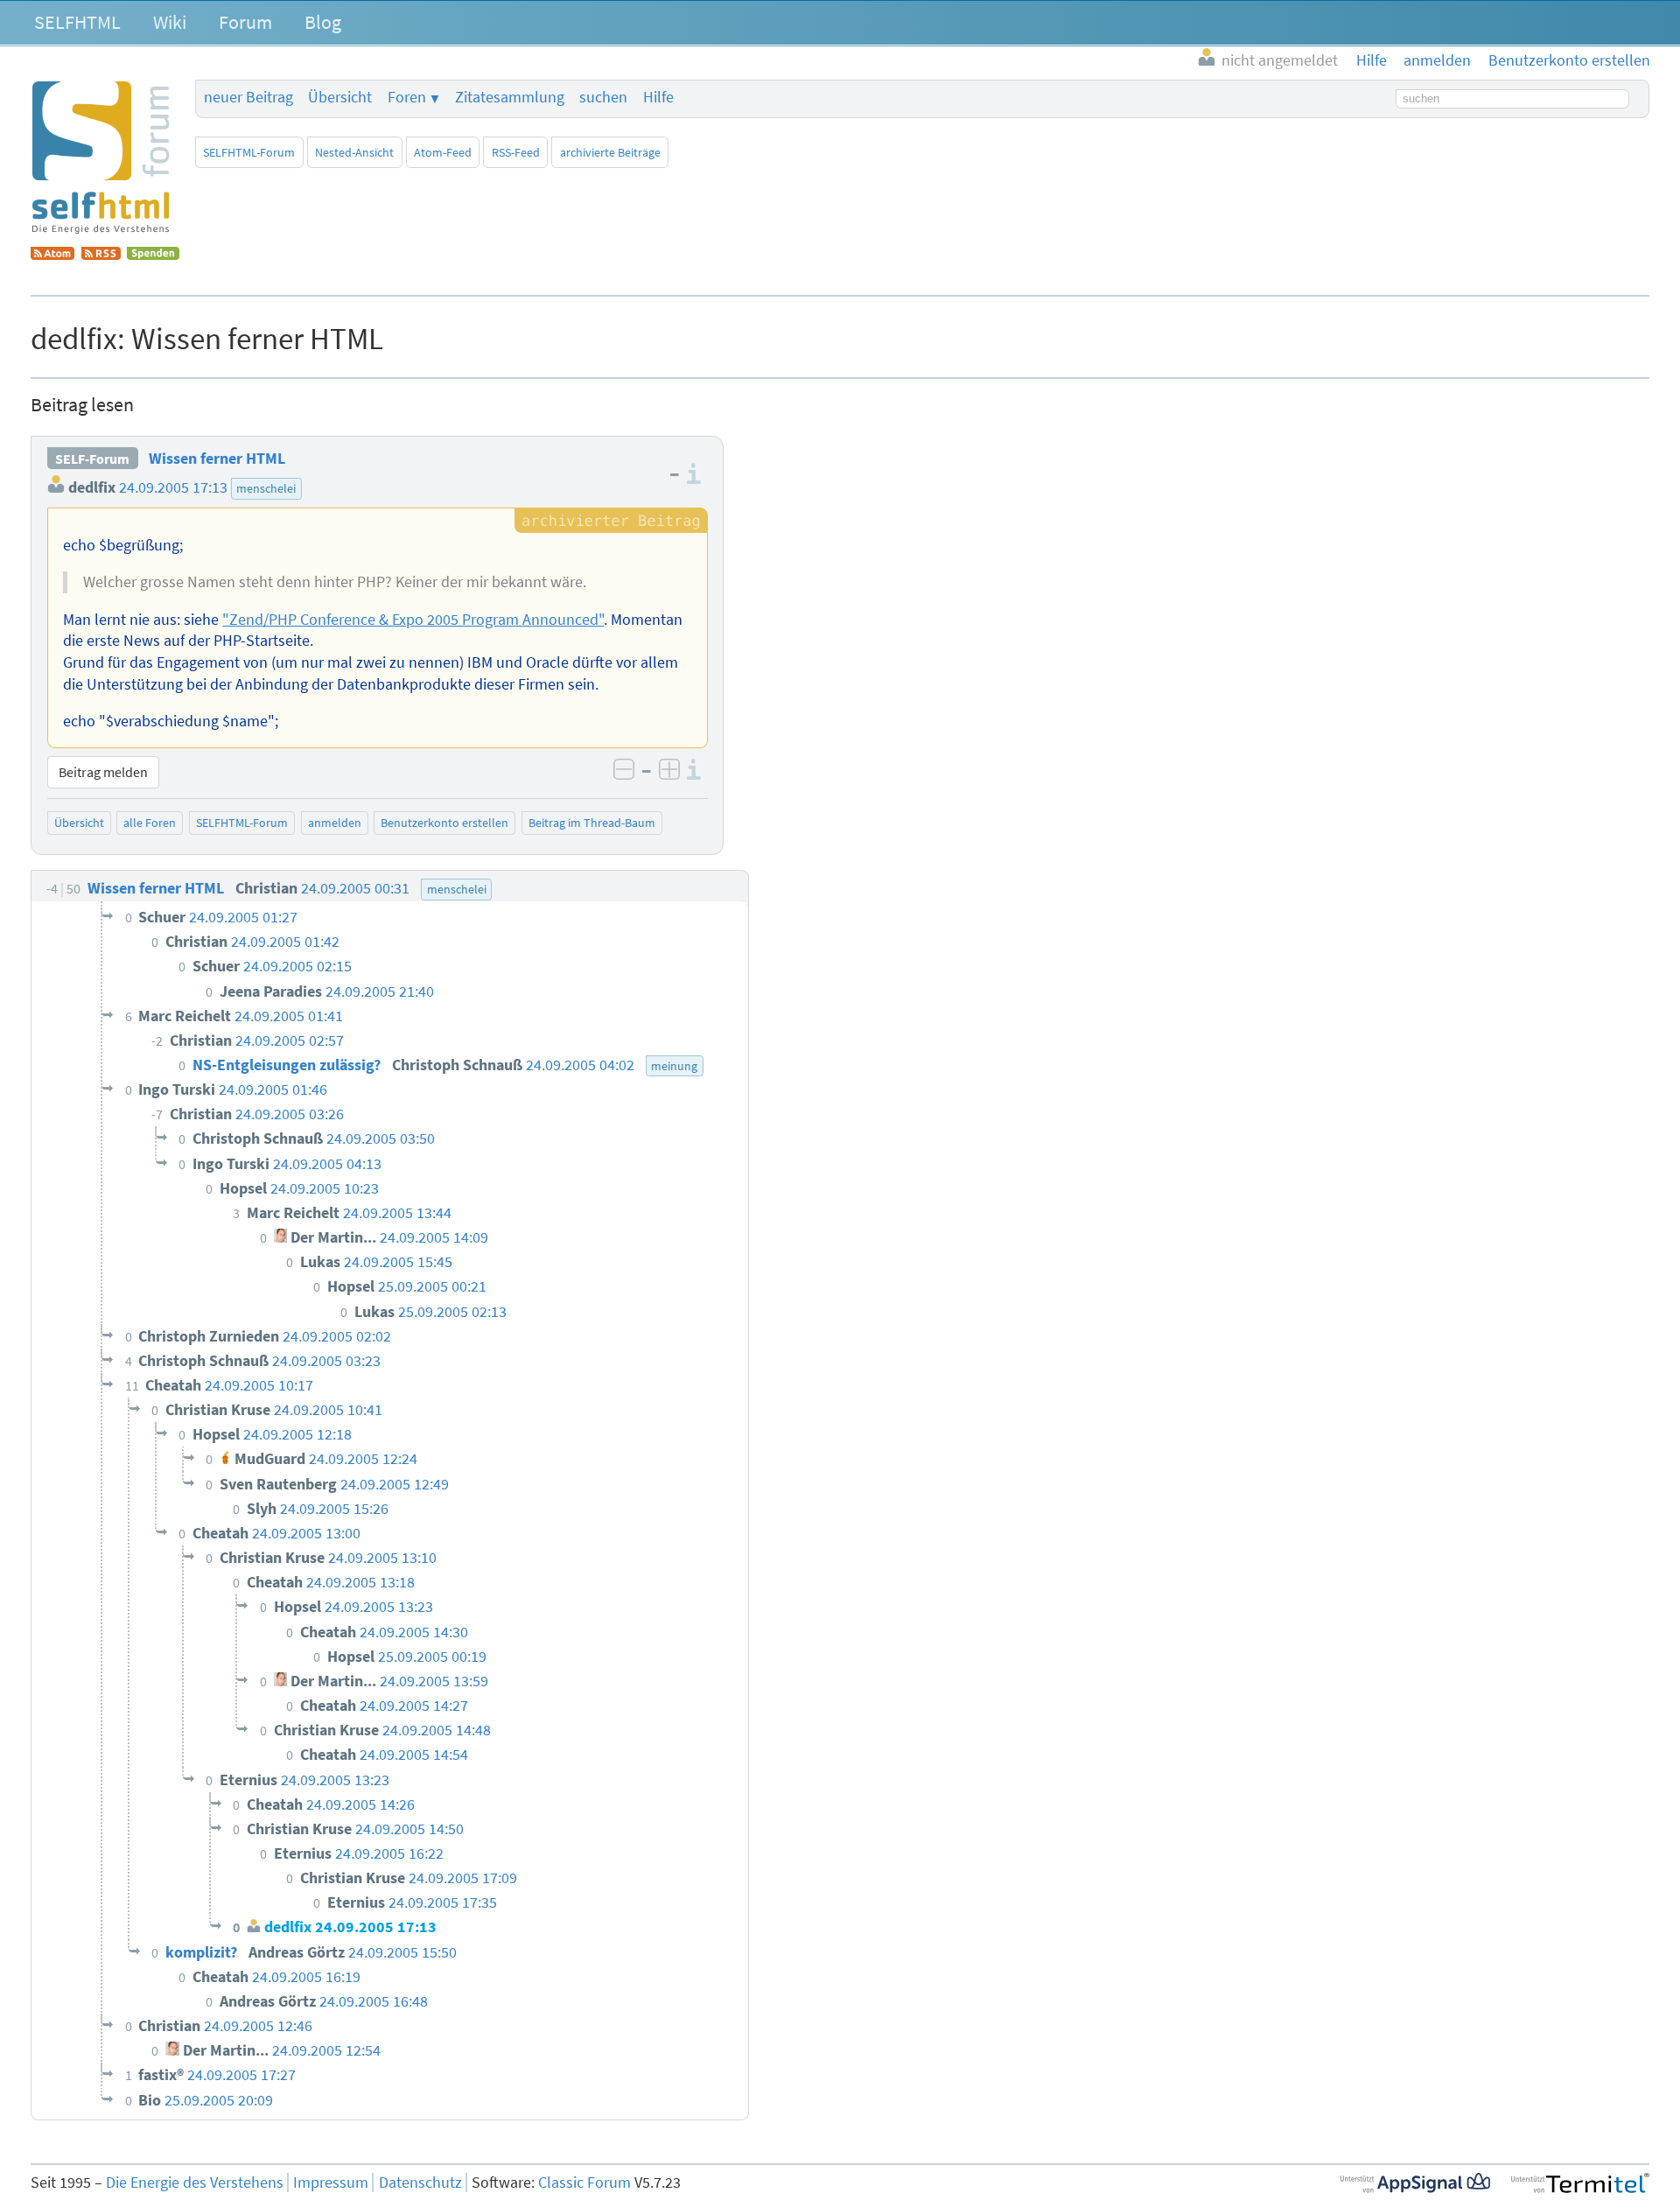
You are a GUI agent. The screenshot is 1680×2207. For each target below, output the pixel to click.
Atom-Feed (443, 152)
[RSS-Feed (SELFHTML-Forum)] (101, 255)
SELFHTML (77, 22)
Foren (407, 97)
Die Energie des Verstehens (195, 2182)
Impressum (331, 2182)
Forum (245, 22)
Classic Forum (584, 2182)
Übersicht (340, 97)
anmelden (335, 823)
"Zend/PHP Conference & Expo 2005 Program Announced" (413, 620)
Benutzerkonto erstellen (444, 823)
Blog (323, 22)
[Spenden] (153, 255)
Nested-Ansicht (354, 152)
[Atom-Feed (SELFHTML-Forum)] (52, 255)
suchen (603, 97)
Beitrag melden (103, 772)
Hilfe (658, 97)
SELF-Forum (92, 459)
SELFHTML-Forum (249, 152)
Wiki (170, 22)
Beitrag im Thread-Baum (592, 823)
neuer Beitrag (248, 97)
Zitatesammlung (510, 97)
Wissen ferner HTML (217, 459)
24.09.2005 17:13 (173, 487)
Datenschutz (420, 2182)
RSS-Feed (516, 152)
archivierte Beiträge (610, 152)
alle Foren (150, 823)
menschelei (266, 488)
